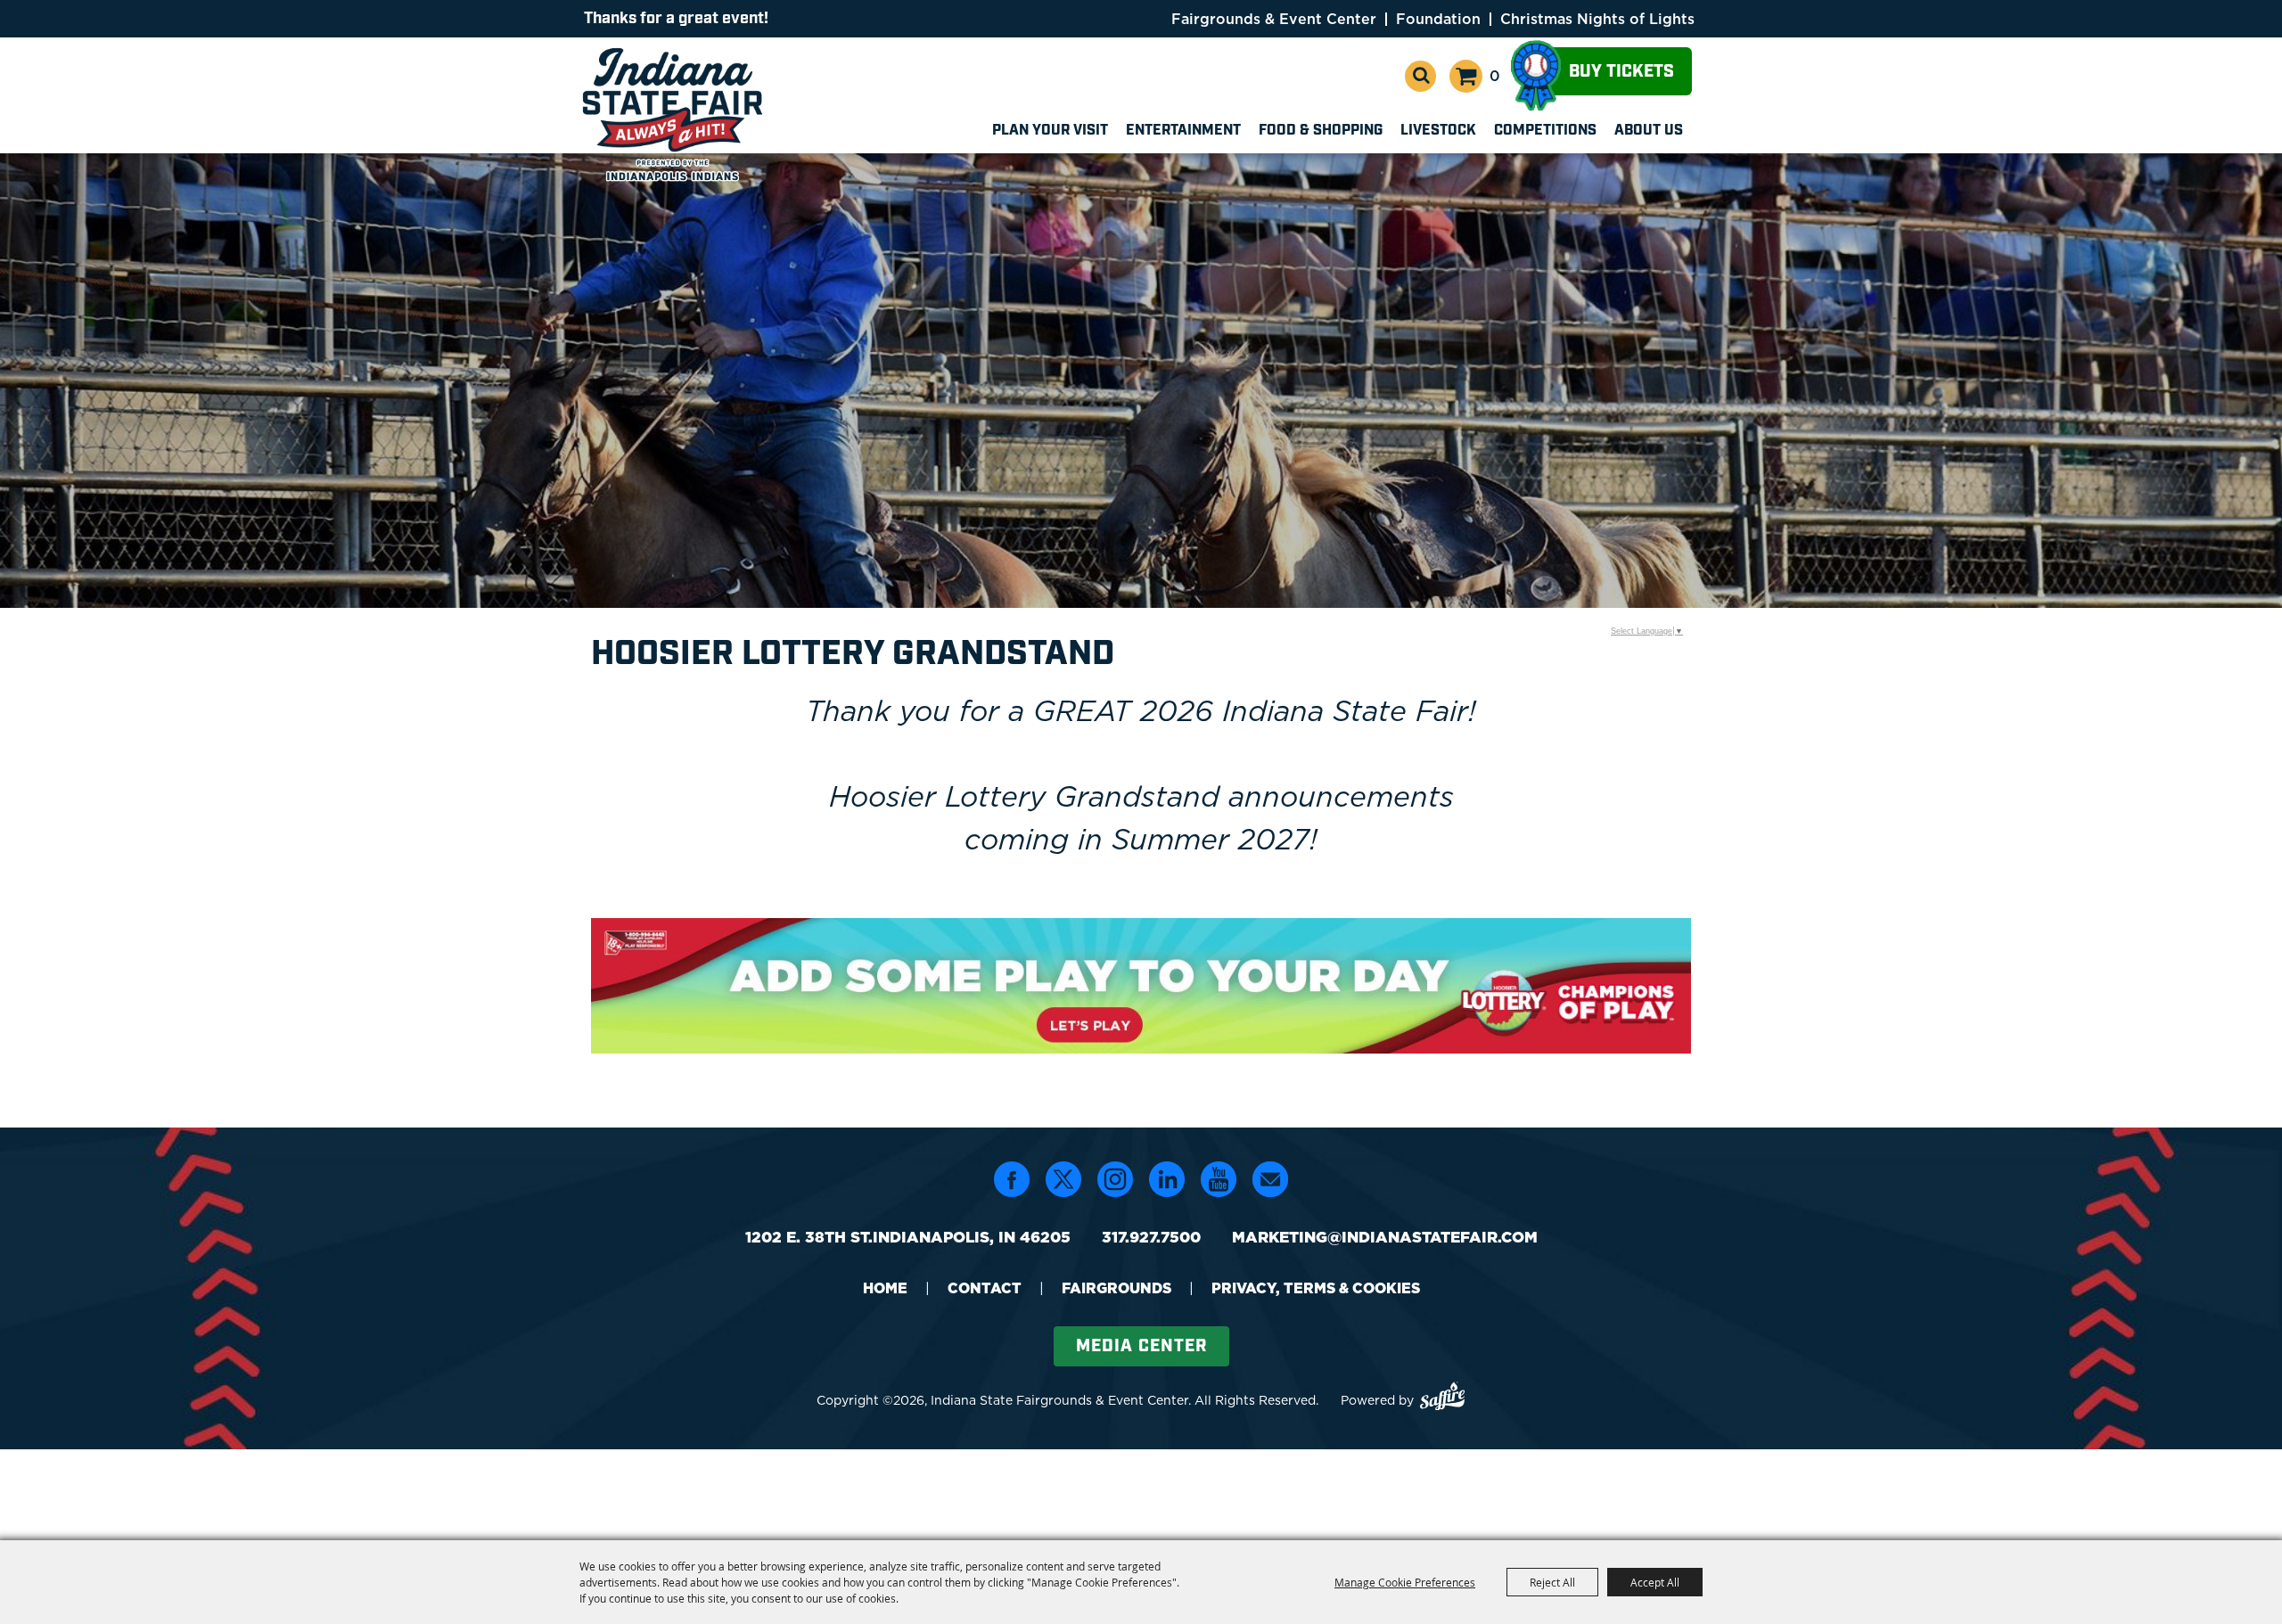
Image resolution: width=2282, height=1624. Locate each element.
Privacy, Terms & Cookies (1316, 1288)
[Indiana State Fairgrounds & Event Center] (676, 114)
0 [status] (1495, 76)
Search (1420, 76)
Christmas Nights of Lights (1597, 19)
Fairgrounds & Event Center (1274, 19)
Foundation (1438, 19)
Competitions (1545, 131)
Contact (985, 1288)
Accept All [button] (1655, 1582)
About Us (1649, 131)
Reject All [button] (1552, 1582)
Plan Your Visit (1050, 131)
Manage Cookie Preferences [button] (1405, 1582)
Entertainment (1183, 131)
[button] (1141, 988)
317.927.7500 (1151, 1237)
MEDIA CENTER (1141, 1346)
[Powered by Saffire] (1442, 1399)
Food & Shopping (1321, 131)
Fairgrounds (1116, 1288)
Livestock (1438, 131)
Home (885, 1288)
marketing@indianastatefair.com (1385, 1237)
